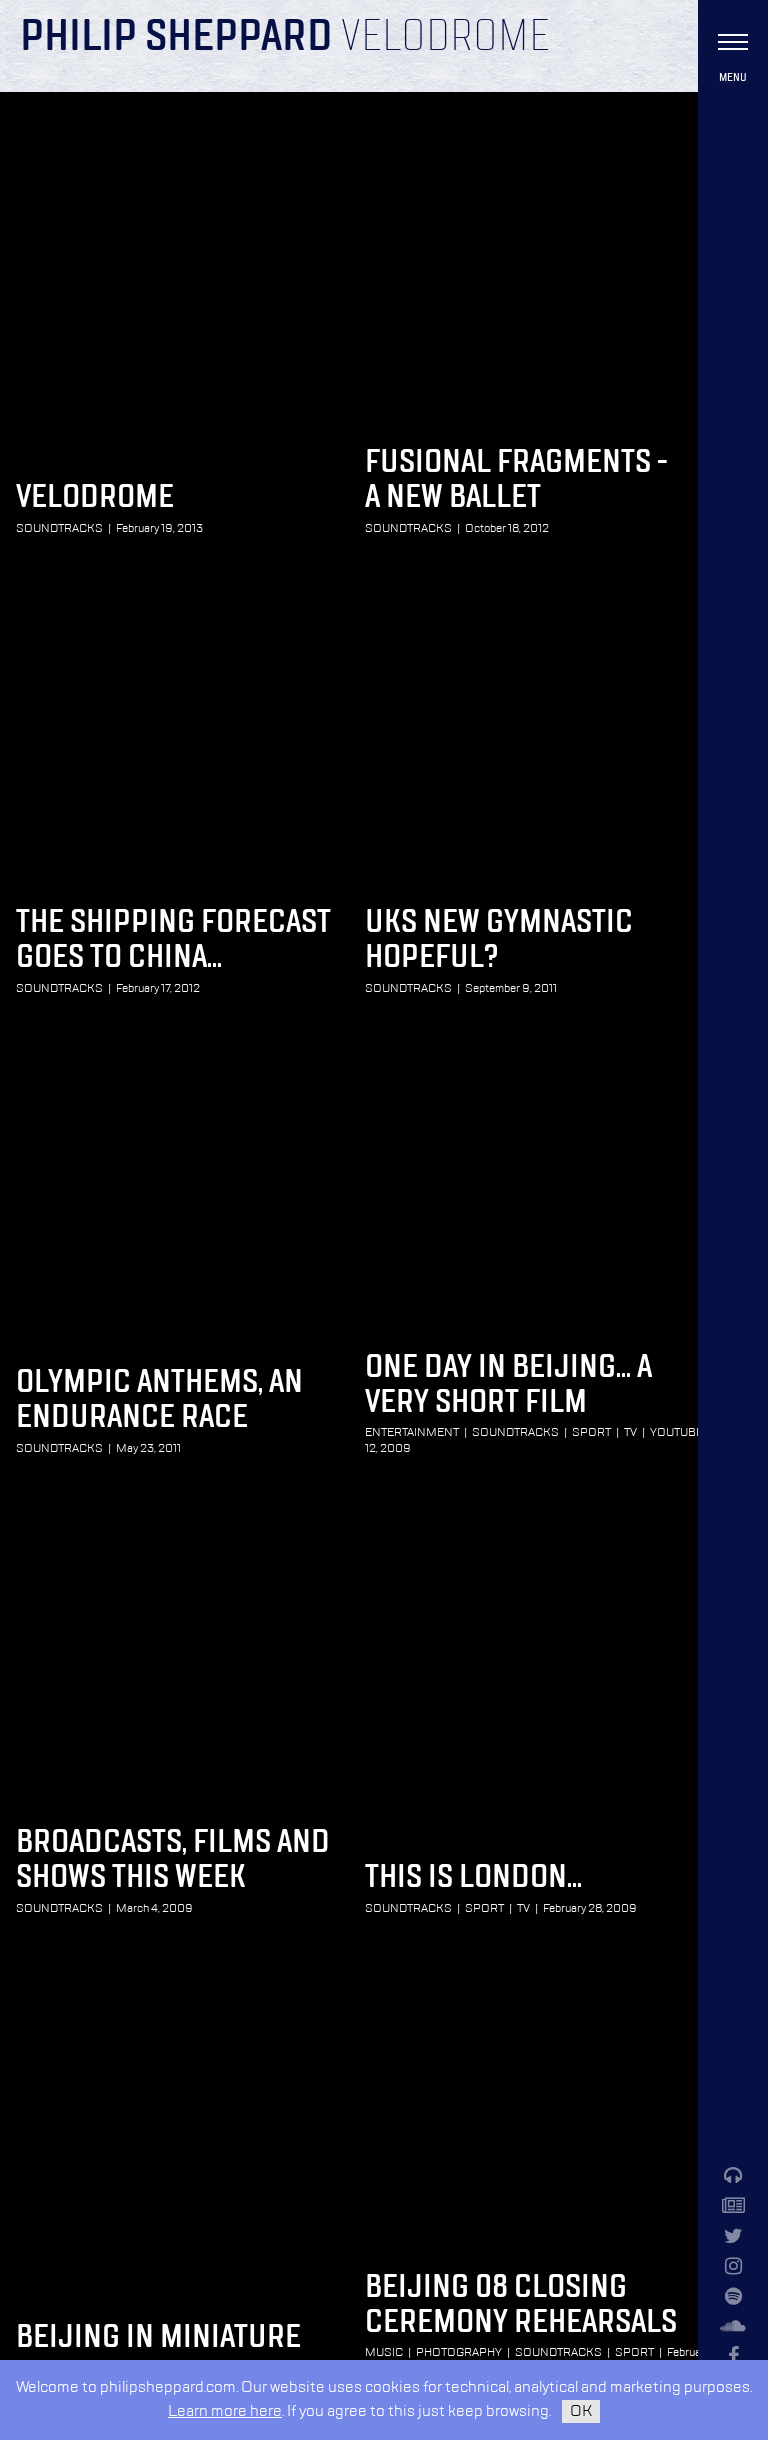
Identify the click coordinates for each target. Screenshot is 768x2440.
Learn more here (225, 2411)
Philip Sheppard (176, 38)
